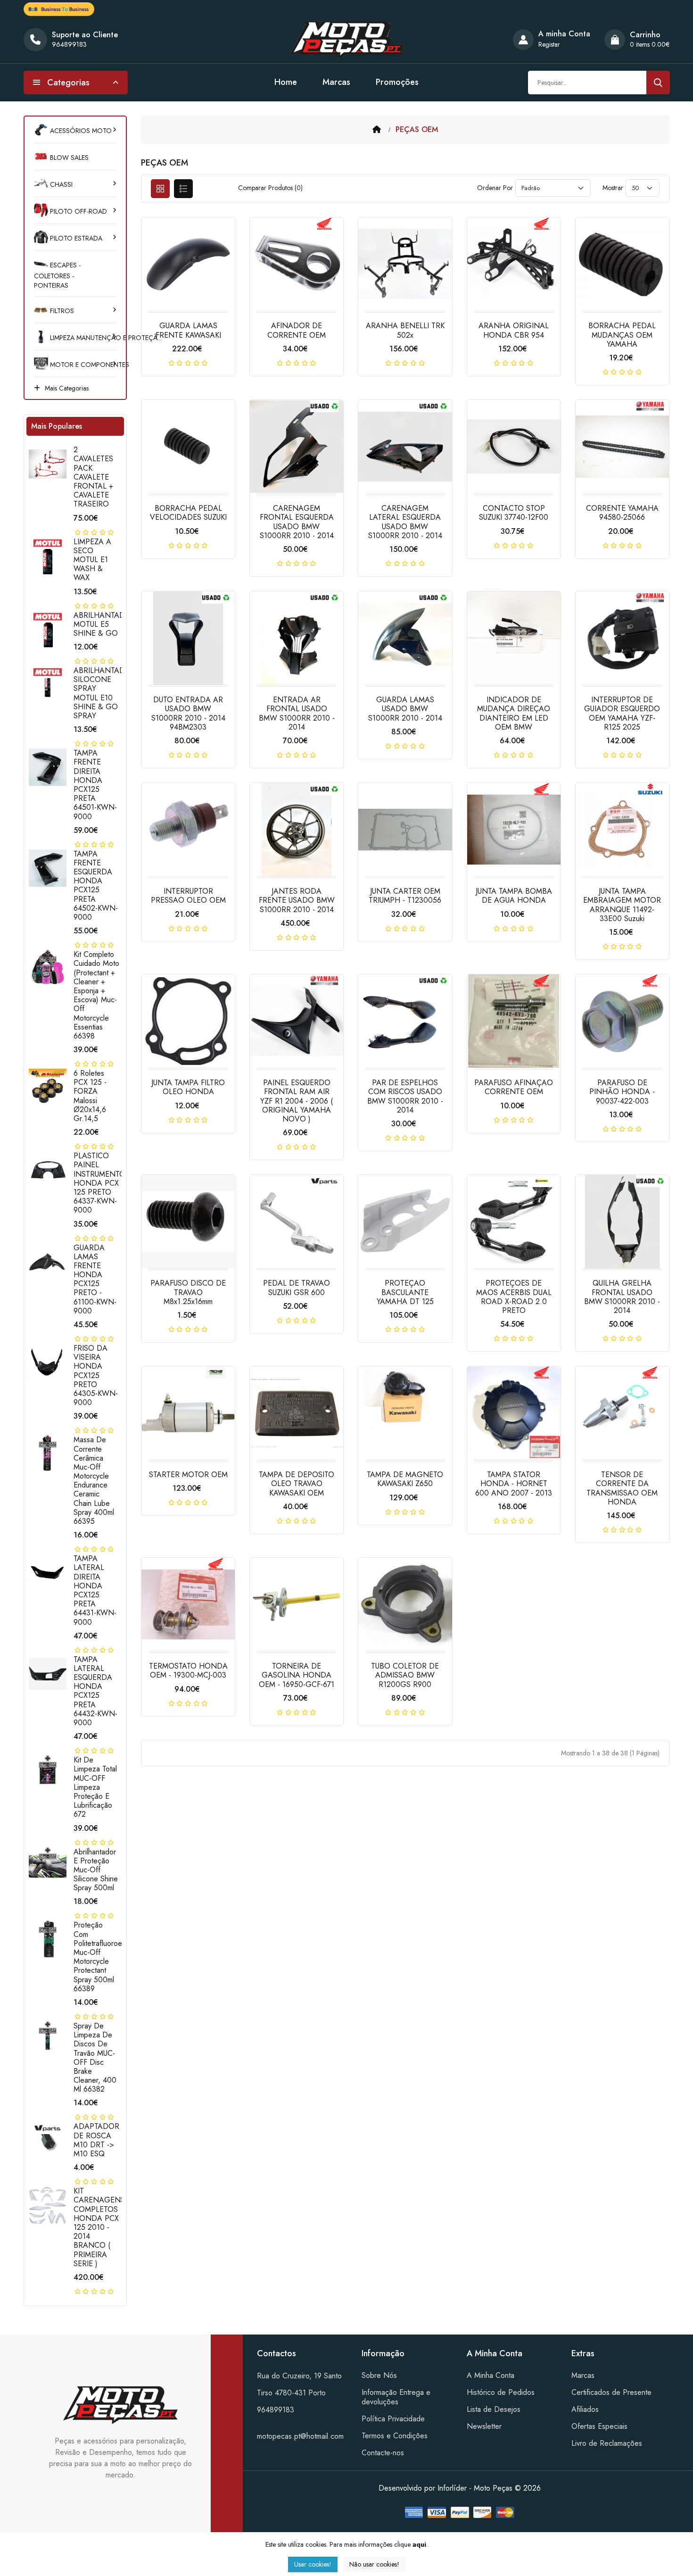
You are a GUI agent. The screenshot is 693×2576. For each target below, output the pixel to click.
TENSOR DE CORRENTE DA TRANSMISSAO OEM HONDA (622, 1488)
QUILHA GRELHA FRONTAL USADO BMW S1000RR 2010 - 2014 (622, 1297)
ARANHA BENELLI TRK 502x (405, 330)
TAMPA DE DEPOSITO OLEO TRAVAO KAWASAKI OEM (297, 1483)
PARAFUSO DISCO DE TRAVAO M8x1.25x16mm (188, 1292)
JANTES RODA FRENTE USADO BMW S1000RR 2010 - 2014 (297, 900)
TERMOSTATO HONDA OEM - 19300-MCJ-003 (188, 1670)
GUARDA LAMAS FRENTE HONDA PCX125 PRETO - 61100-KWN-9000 (95, 1279)
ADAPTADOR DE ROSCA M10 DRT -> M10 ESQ (96, 2140)
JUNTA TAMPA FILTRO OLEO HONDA (188, 1087)
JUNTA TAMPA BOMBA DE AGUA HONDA (514, 896)
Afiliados (585, 2409)
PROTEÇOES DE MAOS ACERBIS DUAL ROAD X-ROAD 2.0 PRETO (514, 1297)
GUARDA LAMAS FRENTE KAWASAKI (188, 330)
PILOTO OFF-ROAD (78, 211)
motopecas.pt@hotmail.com (300, 2436)
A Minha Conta (491, 2375)
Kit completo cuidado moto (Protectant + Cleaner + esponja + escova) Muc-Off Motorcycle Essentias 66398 (96, 995)
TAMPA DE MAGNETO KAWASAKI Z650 (405, 1479)
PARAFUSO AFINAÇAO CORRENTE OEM (514, 1087)
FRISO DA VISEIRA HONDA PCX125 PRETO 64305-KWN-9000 (96, 1375)
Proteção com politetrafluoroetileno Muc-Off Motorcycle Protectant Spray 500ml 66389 (106, 1957)
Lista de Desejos (494, 2409)
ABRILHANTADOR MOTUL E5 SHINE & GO (105, 624)
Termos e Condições (395, 2436)
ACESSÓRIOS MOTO (80, 131)
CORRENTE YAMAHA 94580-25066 (622, 513)
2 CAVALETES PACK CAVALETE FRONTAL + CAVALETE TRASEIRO (93, 477)
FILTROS (61, 311)
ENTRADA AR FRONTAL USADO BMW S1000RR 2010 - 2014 (297, 713)
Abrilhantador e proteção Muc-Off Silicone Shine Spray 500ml (96, 1870)
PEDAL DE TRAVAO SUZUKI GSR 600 (297, 1288)
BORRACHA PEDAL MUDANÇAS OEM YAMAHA (622, 335)
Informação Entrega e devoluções (396, 2397)
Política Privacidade (393, 2419)
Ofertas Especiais (599, 2426)
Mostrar (613, 188)
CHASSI (60, 184)
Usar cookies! (313, 2564)
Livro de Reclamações (607, 2443)
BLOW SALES (68, 158)
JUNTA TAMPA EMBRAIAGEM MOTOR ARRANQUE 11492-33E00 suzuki (622, 905)
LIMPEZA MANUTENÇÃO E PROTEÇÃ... (82, 338)
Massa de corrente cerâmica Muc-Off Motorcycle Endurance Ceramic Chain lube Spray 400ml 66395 (94, 1480)
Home (286, 82)
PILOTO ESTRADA (75, 238)
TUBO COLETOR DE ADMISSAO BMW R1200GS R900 (405, 1675)
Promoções (397, 82)
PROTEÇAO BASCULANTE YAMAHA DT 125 (405, 1292)
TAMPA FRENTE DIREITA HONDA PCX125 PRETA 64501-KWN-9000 (95, 785)
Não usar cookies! (374, 2564)
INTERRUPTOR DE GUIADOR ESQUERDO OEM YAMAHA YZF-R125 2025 (622, 713)
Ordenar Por (495, 188)
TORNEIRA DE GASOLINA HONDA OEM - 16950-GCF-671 (297, 1675)
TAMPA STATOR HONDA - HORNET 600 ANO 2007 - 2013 (514, 1483)
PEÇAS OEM (417, 129)
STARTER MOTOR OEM (188, 1475)
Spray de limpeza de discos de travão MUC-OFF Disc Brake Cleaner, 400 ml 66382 (95, 2057)
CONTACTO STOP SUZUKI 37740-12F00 (514, 513)
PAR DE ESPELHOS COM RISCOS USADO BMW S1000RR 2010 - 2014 (405, 1096)
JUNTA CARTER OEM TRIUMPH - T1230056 (405, 896)
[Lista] (183, 189)
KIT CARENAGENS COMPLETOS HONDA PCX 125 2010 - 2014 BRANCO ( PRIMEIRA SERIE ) (99, 2227)
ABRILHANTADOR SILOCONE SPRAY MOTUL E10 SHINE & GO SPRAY (105, 693)
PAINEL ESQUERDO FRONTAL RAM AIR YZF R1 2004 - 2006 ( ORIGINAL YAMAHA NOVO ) (297, 1101)
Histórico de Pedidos (501, 2392)
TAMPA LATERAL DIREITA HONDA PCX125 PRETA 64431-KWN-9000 (95, 1590)
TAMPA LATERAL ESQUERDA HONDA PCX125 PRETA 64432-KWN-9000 (95, 1691)
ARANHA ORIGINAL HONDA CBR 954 (514, 330)
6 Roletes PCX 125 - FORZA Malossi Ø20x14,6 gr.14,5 (90, 1096)
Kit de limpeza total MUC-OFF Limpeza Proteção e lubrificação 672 (95, 1787)
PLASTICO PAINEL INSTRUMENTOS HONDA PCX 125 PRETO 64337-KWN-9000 (102, 1183)
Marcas (336, 82)
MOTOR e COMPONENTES (82, 365)
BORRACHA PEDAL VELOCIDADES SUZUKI (188, 513)
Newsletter (484, 2426)
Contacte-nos (383, 2453)
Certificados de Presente (611, 2392)
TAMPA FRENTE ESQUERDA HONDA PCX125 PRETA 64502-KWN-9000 (96, 885)
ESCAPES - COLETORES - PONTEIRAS (57, 275)
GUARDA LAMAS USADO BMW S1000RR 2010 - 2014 (405, 709)
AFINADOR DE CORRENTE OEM (297, 330)
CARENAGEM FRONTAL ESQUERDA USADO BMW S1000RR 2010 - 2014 (297, 522)
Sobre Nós (379, 2375)
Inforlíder (452, 2488)
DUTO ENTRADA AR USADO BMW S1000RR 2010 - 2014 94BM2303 (188, 713)
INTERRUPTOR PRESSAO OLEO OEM (188, 896)
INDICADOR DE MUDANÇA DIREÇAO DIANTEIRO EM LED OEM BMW (514, 713)
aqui (419, 2544)
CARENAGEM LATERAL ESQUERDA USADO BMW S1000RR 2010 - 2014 (405, 522)
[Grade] (160, 189)
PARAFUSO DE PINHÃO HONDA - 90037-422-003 (622, 1092)
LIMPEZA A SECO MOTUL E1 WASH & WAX (92, 560)
